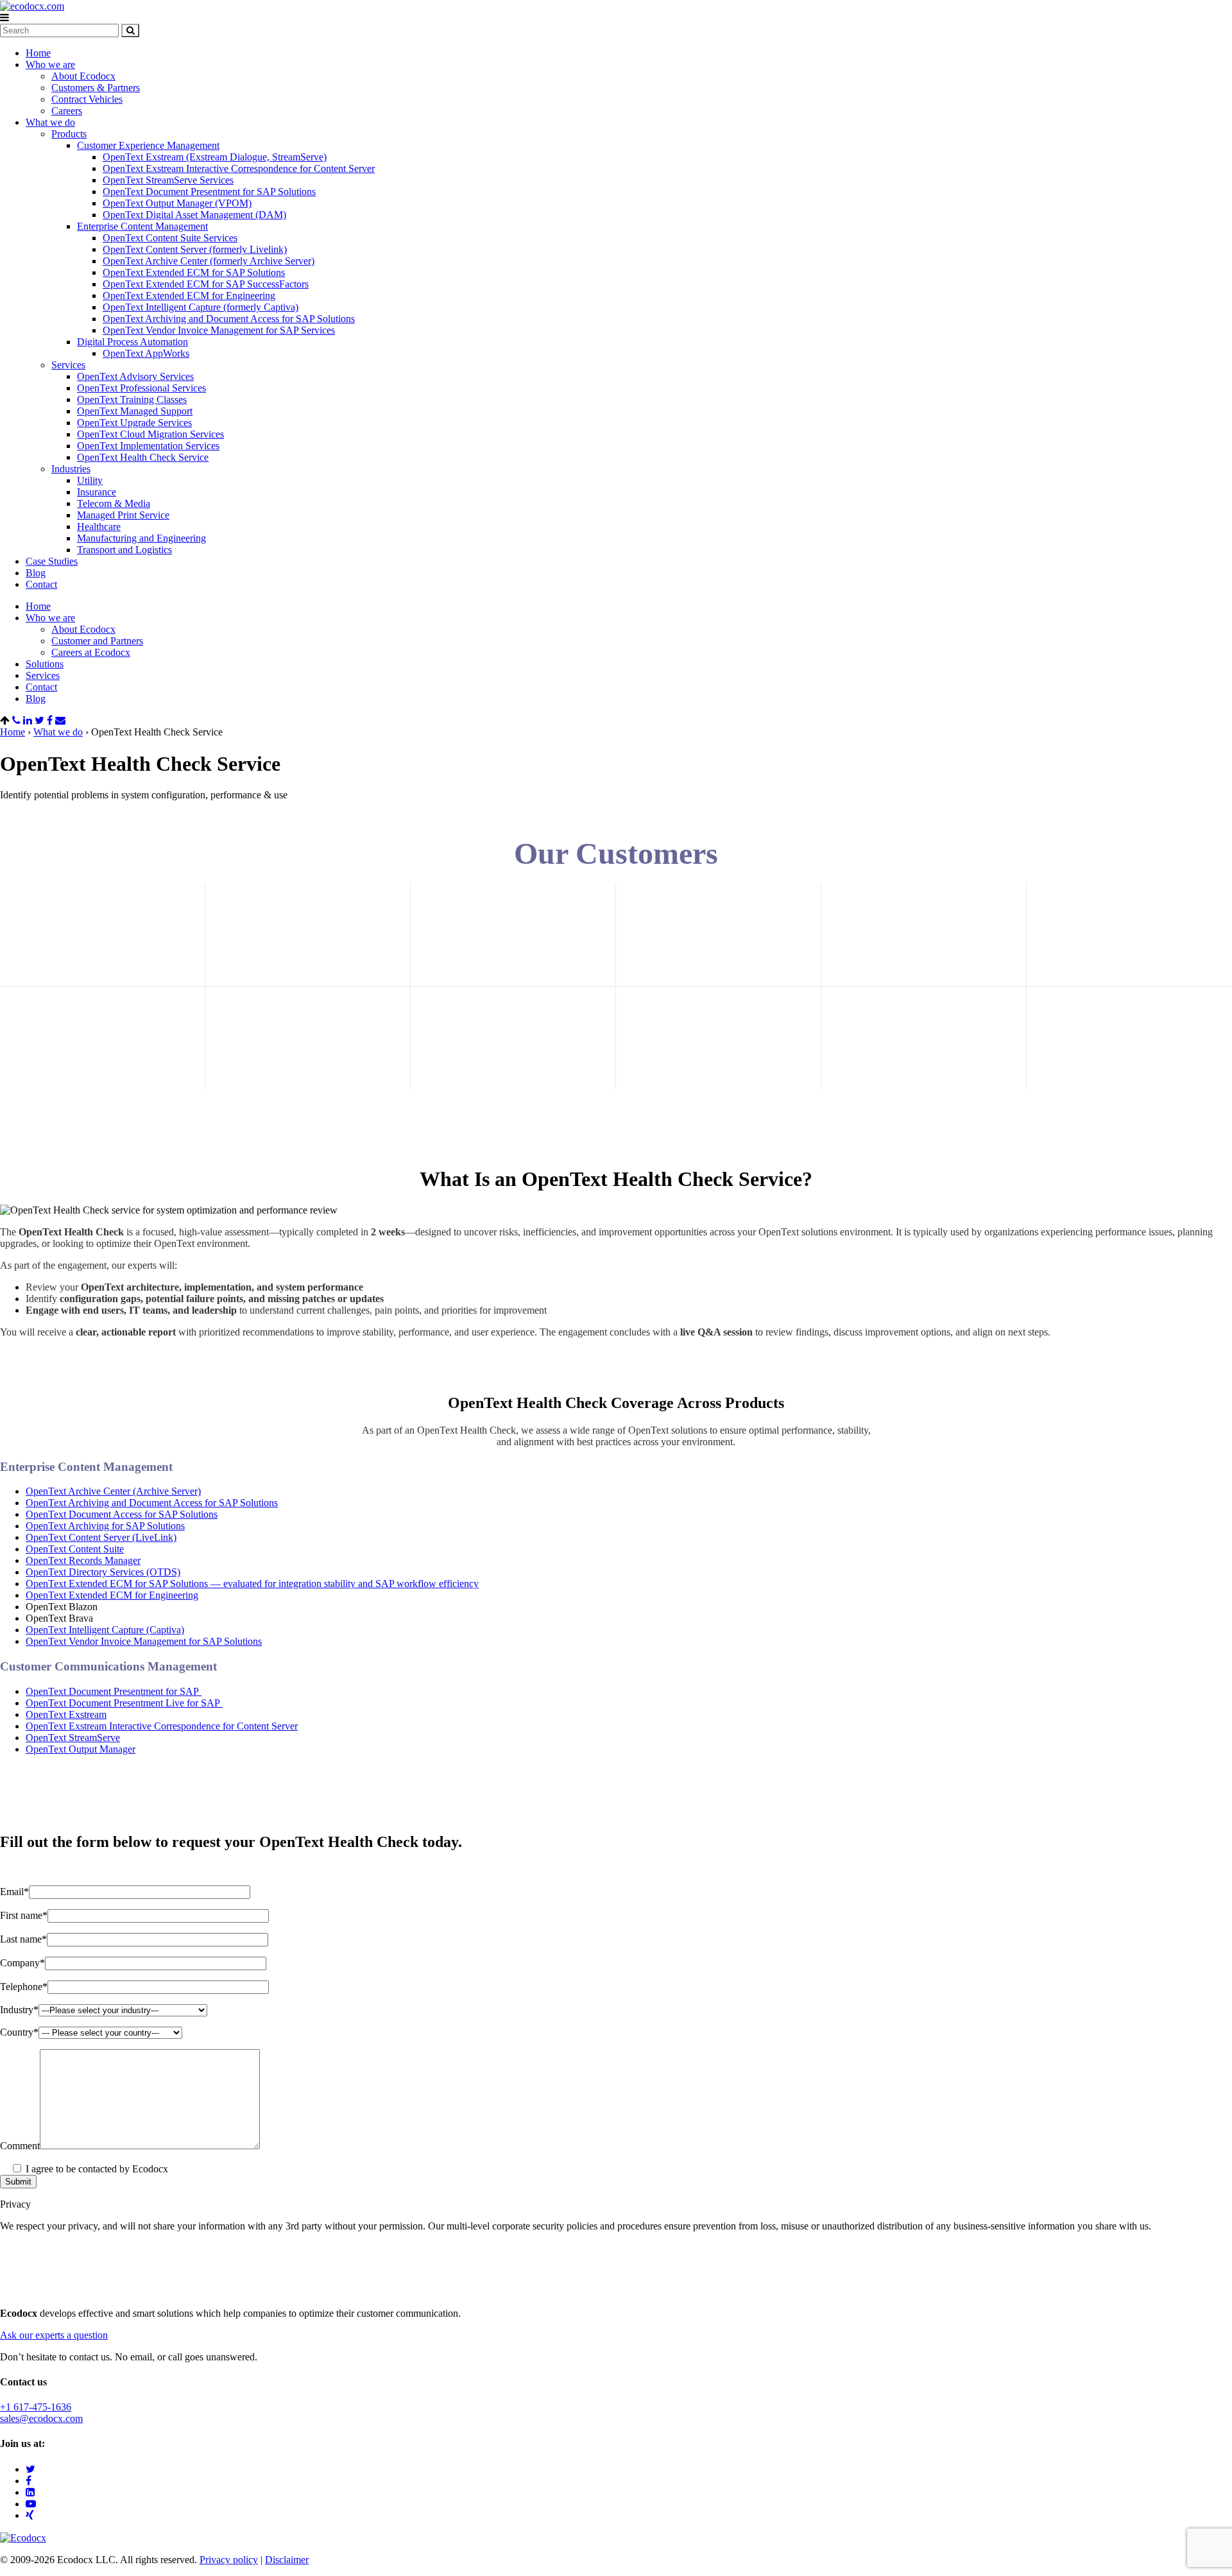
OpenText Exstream (66, 1714)
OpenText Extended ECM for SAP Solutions (194, 272)
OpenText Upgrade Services (134, 423)
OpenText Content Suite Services (170, 238)
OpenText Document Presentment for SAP (114, 1691)
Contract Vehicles (87, 99)
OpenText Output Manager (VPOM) (177, 203)
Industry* (19, 2010)
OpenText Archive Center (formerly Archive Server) (209, 261)
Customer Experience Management (148, 145)
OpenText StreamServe (73, 1738)
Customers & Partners (96, 88)
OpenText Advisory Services (135, 376)
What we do (50, 122)
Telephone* (24, 1987)
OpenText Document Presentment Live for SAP (124, 1703)
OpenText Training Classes (132, 399)
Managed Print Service (123, 515)
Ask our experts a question (54, 2335)
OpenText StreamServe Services (168, 180)
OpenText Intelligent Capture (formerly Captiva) (201, 307)
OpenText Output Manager (81, 1749)
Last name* (23, 1939)
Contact (41, 584)
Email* (14, 1892)
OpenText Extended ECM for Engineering (189, 296)
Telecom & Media (114, 503)
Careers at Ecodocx (91, 652)
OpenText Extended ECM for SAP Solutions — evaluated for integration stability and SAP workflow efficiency (252, 1584)
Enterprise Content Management (142, 226)
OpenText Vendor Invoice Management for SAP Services (219, 330)
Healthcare (99, 527)
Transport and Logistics (124, 550)
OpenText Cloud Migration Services (150, 434)
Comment (20, 2146)
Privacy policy (229, 2560)
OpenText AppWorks (146, 353)
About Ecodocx (83, 76)
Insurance (97, 492)
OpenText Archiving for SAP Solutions (105, 1526)
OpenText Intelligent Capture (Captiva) (105, 1630)
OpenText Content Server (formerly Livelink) (195, 249)
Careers (67, 111)
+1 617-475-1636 (36, 2407)
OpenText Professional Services (141, 388)
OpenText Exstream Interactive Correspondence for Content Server (239, 168)
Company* (22, 1963)
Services (68, 365)
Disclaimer (287, 2560)
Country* (19, 2032)
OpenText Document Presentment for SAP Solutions (209, 192)
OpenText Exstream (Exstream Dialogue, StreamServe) (215, 157)
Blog (36, 573)
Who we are (50, 64)
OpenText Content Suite (75, 1549)
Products (69, 134)
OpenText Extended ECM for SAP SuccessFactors (206, 284)
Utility (90, 480)
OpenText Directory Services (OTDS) (103, 1572)
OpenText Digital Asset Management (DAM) (194, 215)
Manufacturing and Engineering (141, 538)
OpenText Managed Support (135, 411)
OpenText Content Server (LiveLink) (101, 1537)
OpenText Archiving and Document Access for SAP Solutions (229, 319)
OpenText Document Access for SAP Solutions (122, 1514)
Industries (71, 469)
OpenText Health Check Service (143, 457)
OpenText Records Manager (83, 1560)
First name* (24, 1915)
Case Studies (52, 561)
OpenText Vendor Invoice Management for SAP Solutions (144, 1641)
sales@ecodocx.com (41, 2418)
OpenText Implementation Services (148, 446)
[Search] (130, 30)
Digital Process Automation (133, 342)
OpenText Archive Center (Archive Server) (113, 1491)
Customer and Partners (97, 641)
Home (38, 53)
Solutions (45, 664)
